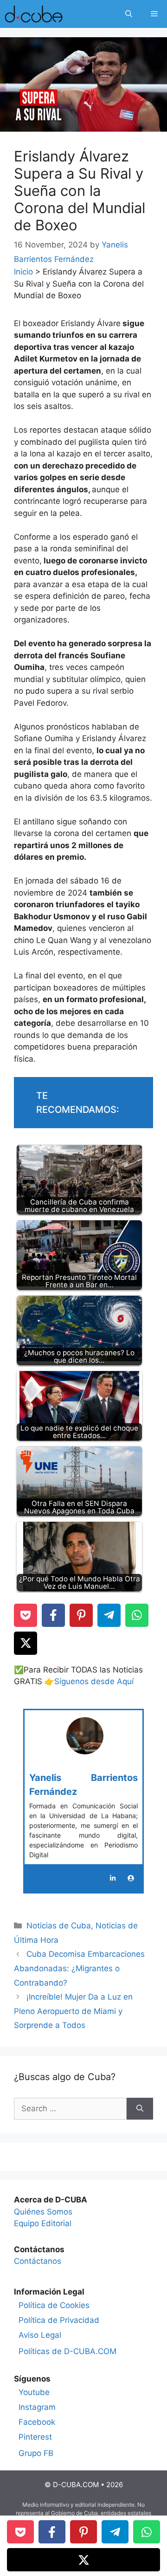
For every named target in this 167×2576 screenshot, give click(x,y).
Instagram (37, 2407)
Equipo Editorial (43, 2223)
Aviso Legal (40, 2335)
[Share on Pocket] (26, 1615)
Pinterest (35, 2437)
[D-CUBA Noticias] (34, 14)
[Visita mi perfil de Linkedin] (113, 1878)
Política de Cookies (54, 2305)
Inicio (23, 272)
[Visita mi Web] (131, 1878)
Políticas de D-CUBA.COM (67, 2351)
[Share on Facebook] (53, 1615)
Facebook (37, 2422)
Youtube (34, 2392)
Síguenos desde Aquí (94, 1681)
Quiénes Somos (43, 2212)
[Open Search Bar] (129, 14)
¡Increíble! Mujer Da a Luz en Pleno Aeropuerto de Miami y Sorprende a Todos (73, 2011)
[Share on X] (26, 1643)
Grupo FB (36, 2453)
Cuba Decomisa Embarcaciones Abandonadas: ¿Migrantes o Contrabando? (79, 1968)
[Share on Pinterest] (81, 1615)
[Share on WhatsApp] (137, 1615)
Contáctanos (38, 2261)
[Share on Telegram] (109, 1615)
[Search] (140, 2109)
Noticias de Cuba (59, 1926)
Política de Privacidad (59, 2320)
